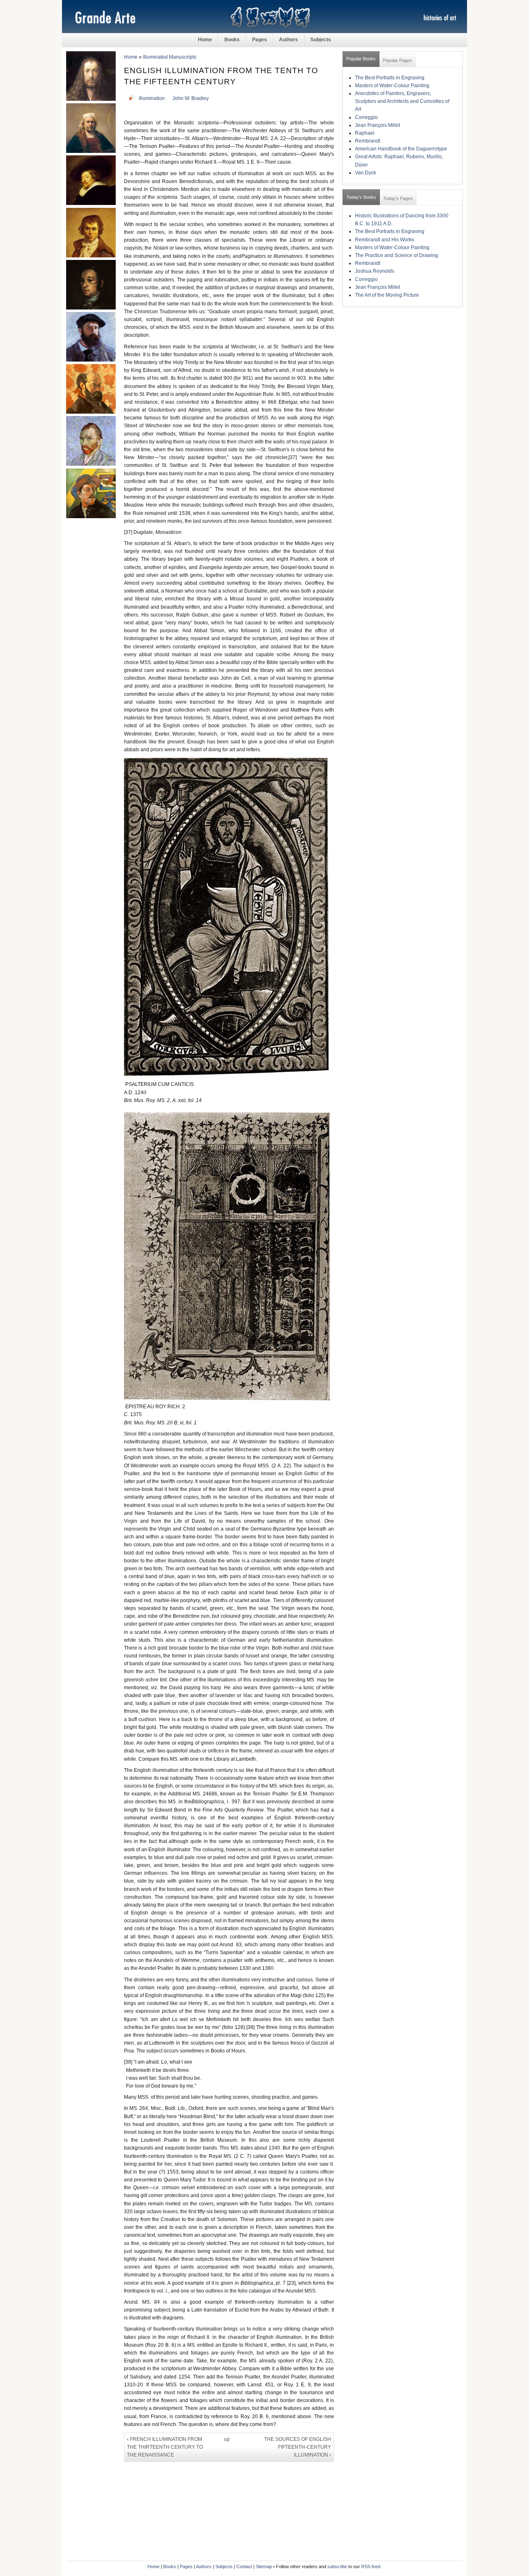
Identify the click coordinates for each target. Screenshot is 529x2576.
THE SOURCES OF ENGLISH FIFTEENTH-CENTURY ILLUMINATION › (298, 2447)
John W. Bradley (191, 98)
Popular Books (361, 59)
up (227, 2439)
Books (232, 40)
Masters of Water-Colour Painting (392, 86)
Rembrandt (368, 141)
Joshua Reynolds (375, 271)
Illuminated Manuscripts (170, 57)
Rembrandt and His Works (385, 240)
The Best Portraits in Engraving (390, 78)
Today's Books (361, 197)
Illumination (152, 98)
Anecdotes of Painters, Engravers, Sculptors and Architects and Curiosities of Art (402, 101)
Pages (260, 40)
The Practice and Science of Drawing (397, 255)
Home (205, 40)
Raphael (365, 133)
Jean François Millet (378, 125)
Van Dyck (366, 173)
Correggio (366, 117)
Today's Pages (398, 198)
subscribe (337, 2566)
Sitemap (264, 2566)
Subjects (321, 40)
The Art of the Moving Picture (387, 295)
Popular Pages (397, 60)
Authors (288, 40)
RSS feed (371, 2566)
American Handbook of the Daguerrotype (401, 149)
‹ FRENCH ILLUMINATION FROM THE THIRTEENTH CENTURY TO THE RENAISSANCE (165, 2447)
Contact (244, 2566)
